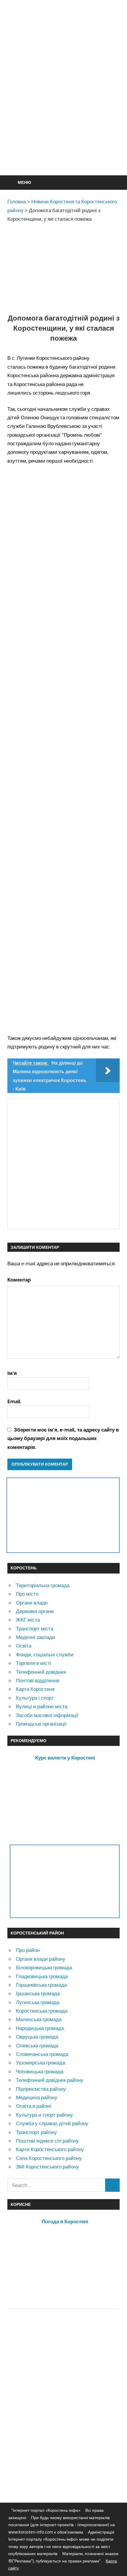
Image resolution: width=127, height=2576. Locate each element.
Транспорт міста (35, 1628)
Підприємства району (41, 2089)
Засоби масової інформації (47, 1715)
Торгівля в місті (34, 1663)
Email (14, 1401)
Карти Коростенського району (50, 2149)
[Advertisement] (63, 102)
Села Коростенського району (49, 2158)
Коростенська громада (42, 2011)
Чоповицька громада (40, 2071)
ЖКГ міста (28, 1620)
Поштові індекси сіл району (47, 2141)
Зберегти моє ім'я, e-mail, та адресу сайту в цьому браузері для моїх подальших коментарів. (63, 1438)
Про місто (27, 1594)
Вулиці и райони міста (42, 1706)
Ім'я (12, 1373)
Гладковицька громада (42, 1976)
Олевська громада (37, 2045)
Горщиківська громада (41, 1985)
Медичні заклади (35, 1637)
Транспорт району (36, 2132)
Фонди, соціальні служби (45, 1654)
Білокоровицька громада (44, 1967)
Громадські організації (41, 1724)
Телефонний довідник (41, 1672)
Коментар (19, 1280)
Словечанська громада (42, 2054)
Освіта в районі (34, 2106)
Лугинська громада (38, 2002)
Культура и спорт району (44, 2115)
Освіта (24, 1646)
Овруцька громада (37, 2037)
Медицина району (37, 2097)
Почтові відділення (38, 1680)
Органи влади (32, 1603)
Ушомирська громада (40, 2063)
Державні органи (35, 1611)
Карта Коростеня (35, 1689)
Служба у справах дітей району (52, 2123)
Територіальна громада (43, 1585)
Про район (28, 1950)
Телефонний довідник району (50, 2080)
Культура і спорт (35, 1698)
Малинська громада (39, 2019)
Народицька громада (40, 2028)
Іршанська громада (38, 1993)
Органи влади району (41, 1959)
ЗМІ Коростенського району (47, 2167)
